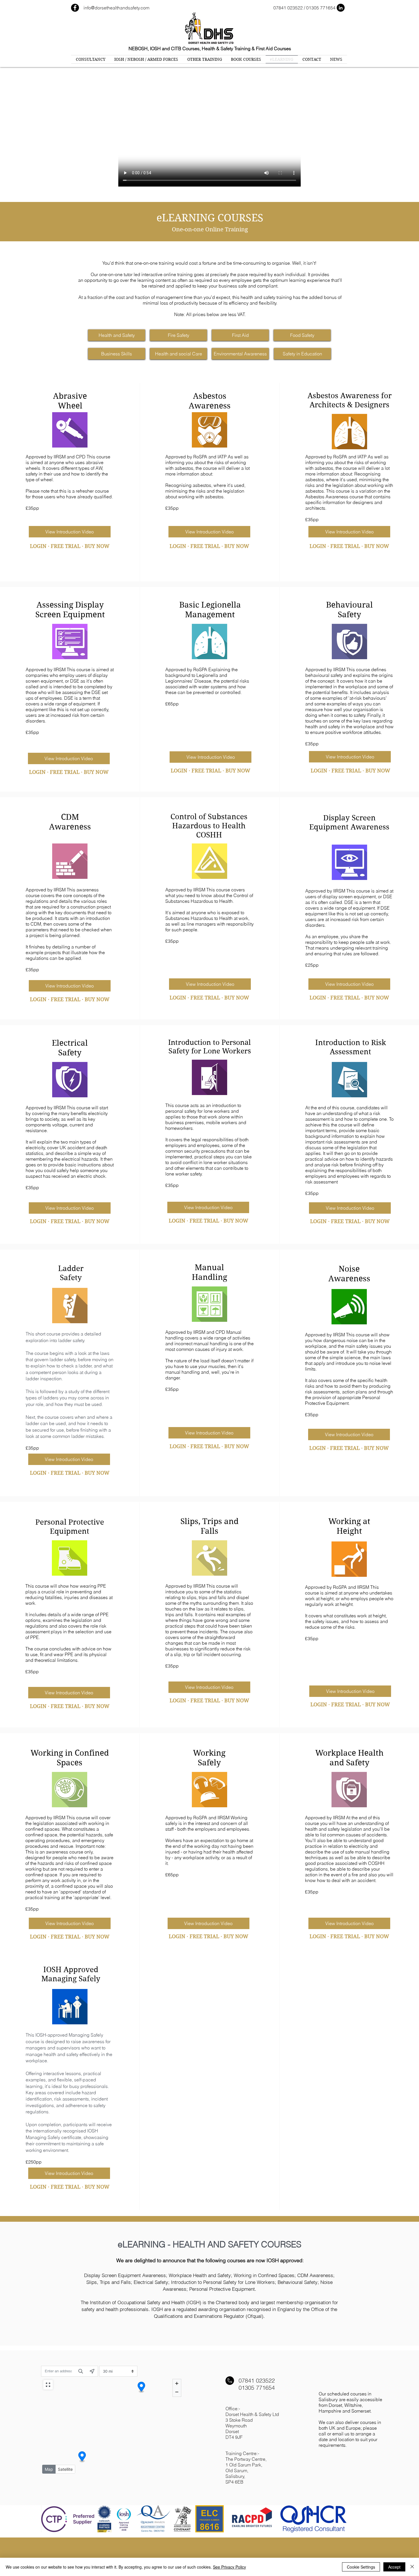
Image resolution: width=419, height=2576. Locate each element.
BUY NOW (97, 546)
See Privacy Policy (229, 2567)
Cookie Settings (361, 2567)
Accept (394, 2567)
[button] (117, 335)
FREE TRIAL (66, 546)
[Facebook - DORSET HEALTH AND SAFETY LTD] (75, 8)
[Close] (412, 2567)
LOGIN (38, 546)
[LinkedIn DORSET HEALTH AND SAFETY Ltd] (341, 8)
